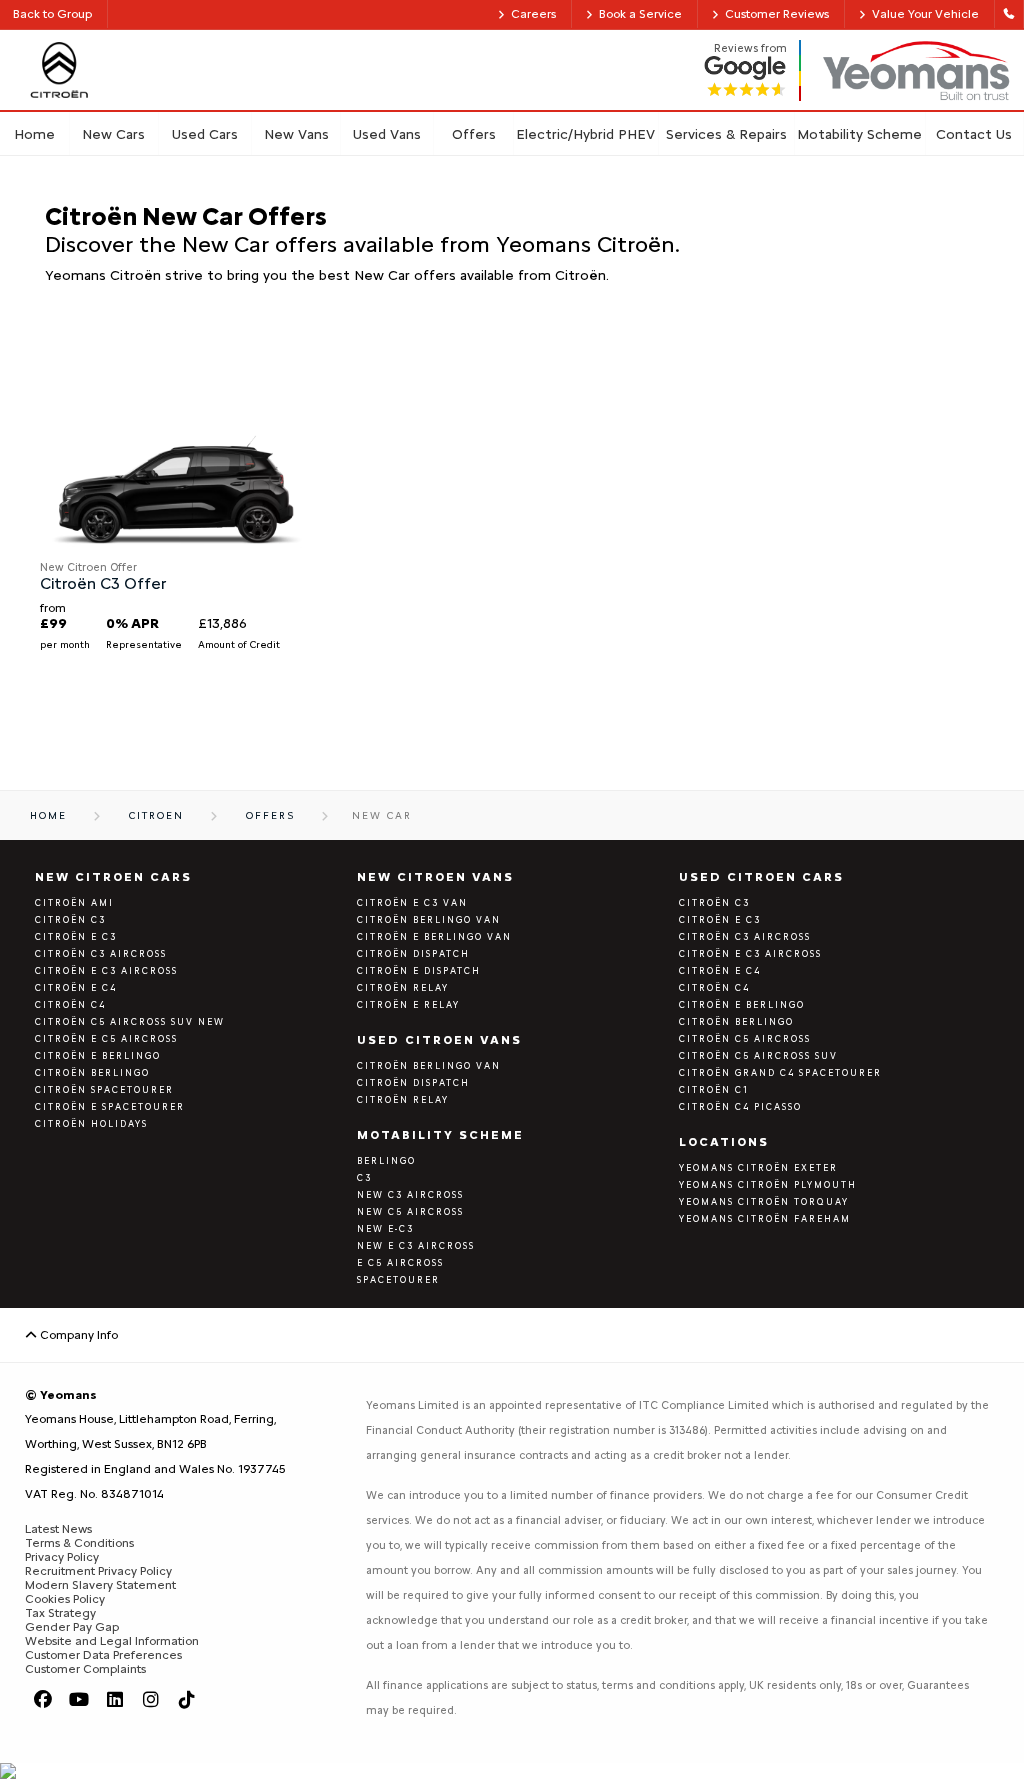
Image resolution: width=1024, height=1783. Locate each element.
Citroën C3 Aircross (101, 953)
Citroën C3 (70, 919)
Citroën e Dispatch (419, 970)
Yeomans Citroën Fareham (765, 1218)
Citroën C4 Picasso (740, 1106)
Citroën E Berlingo (98, 1055)
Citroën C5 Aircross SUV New (130, 1021)
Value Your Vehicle (925, 14)
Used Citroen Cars (761, 877)
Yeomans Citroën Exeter (758, 1167)
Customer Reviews (777, 14)
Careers (533, 14)
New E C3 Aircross (416, 1245)
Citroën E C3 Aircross (106, 970)
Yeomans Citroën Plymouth (768, 1184)
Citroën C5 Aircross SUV (758, 1055)
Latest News (58, 1529)
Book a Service (640, 14)
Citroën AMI (74, 902)
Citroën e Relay (408, 1004)
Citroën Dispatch (413, 953)
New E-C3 (385, 1228)
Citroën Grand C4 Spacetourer (780, 1072)
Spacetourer (398, 1279)
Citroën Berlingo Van (429, 919)
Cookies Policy (65, 1599)
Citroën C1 (714, 1089)
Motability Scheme (440, 1135)
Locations (724, 1142)
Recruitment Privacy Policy (98, 1571)
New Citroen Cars (113, 877)
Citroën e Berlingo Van (434, 936)
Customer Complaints (85, 1669)
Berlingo (386, 1160)
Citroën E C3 (720, 919)
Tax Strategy (60, 1613)
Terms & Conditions (79, 1543)
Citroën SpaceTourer (104, 1089)
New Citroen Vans (435, 877)
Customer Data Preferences (103, 1655)
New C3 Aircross (410, 1194)
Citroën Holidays (91, 1123)
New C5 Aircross (410, 1211)
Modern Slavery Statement (100, 1585)
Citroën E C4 (76, 987)
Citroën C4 (70, 1004)
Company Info (77, 1335)
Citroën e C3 (76, 936)
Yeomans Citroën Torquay (764, 1201)
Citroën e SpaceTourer (110, 1106)
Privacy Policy (62, 1557)
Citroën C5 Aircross (745, 1038)
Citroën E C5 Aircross (106, 1038)
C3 (364, 1177)
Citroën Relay (403, 987)
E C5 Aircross (400, 1262)
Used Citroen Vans (439, 1040)
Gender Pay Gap (72, 1627)
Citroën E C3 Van (412, 902)
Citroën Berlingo (92, 1072)
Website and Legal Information (112, 1641)
